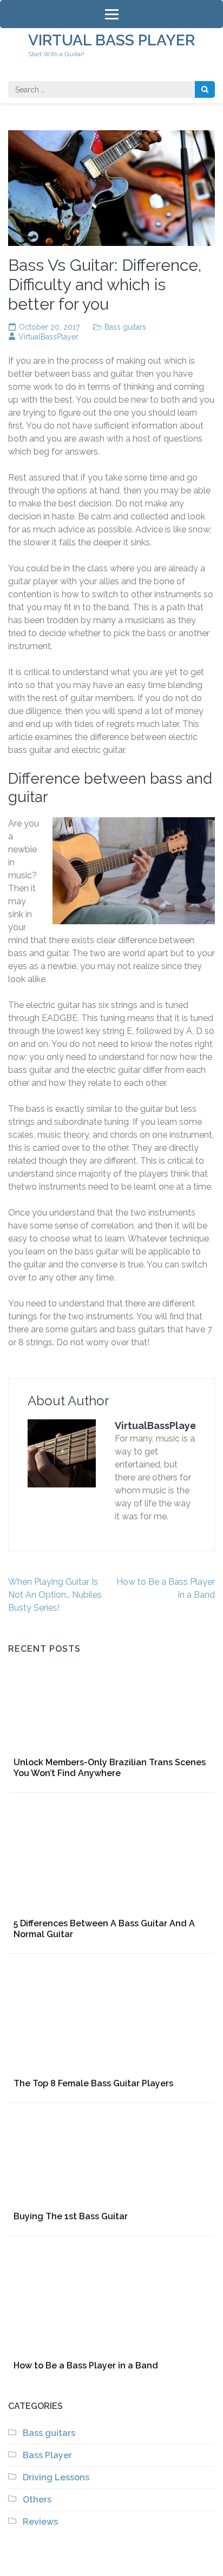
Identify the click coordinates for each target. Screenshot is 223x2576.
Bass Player (47, 2455)
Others (37, 2500)
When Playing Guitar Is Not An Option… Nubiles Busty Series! (55, 1595)
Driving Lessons (56, 2477)
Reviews (40, 2522)
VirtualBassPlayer (48, 337)
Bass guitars (125, 327)
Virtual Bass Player (111, 40)
